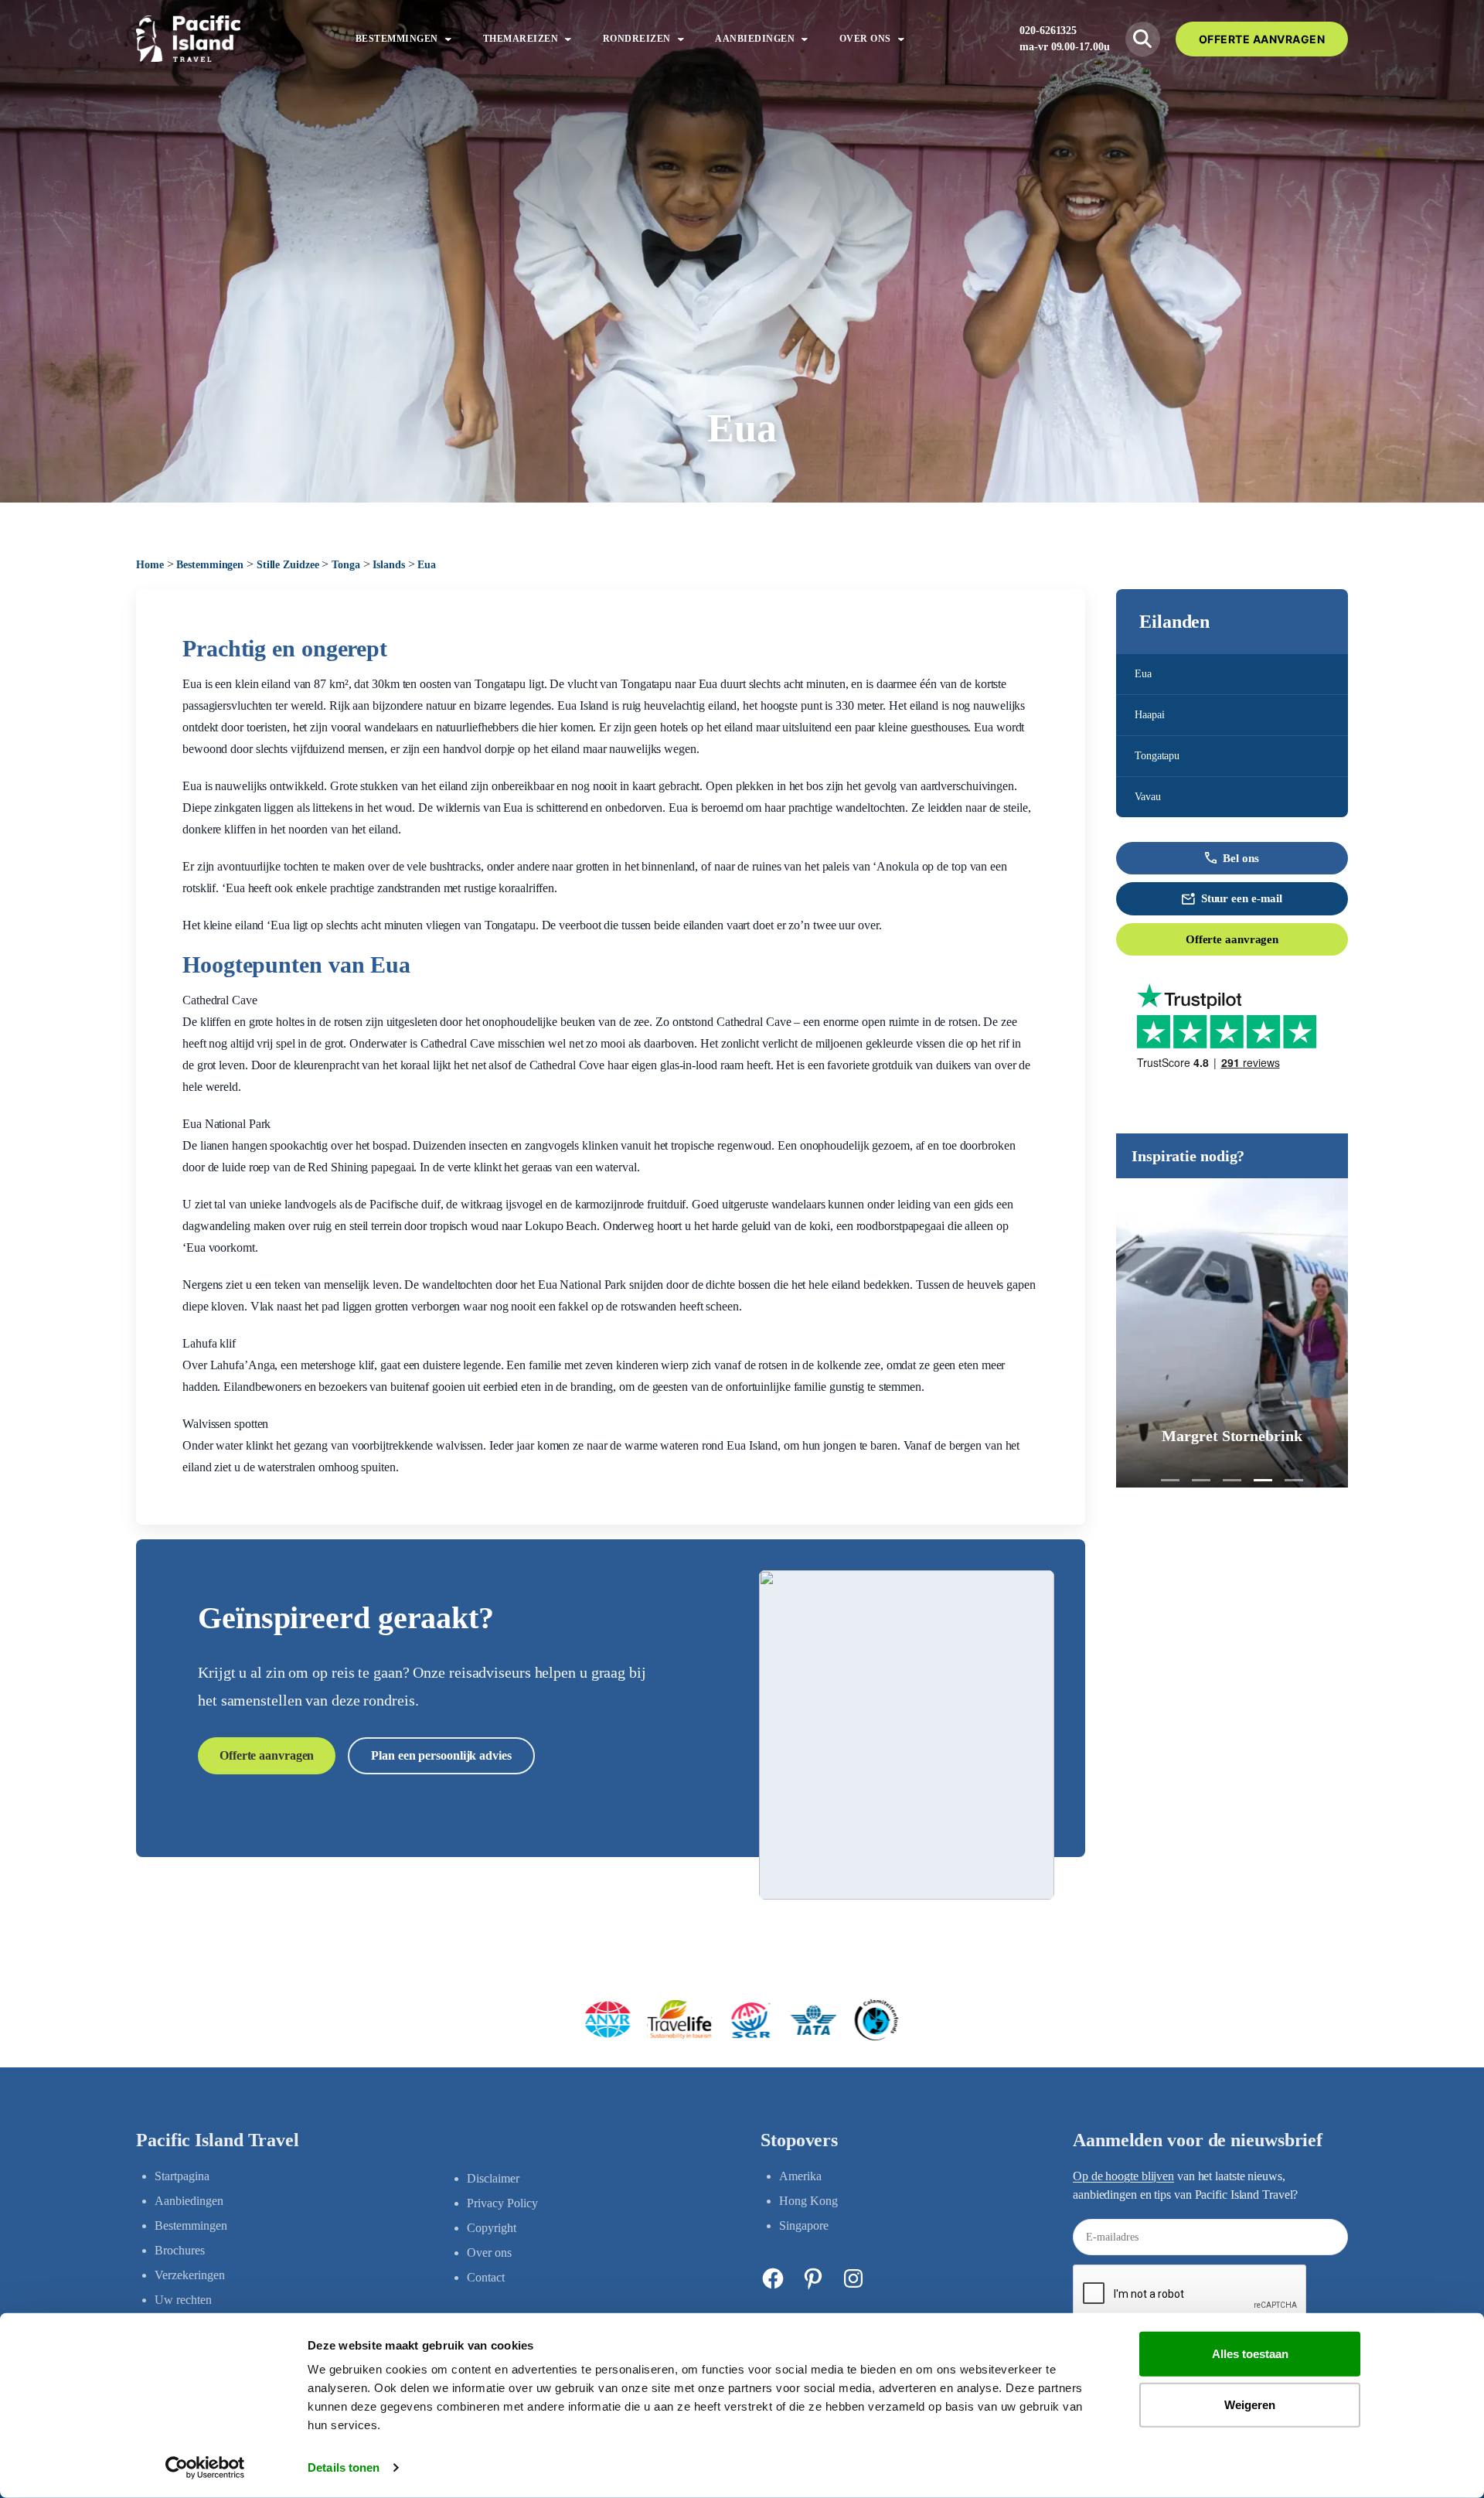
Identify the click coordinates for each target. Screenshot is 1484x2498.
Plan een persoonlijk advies (441, 1755)
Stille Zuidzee (288, 565)
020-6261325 (1048, 31)
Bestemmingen (210, 565)
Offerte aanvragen (1232, 939)
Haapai (1149, 715)
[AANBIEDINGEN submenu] (805, 39)
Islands (388, 565)
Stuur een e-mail (1242, 898)
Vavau (1148, 797)
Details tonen (344, 2467)
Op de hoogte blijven (1123, 2176)
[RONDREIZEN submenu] (681, 39)
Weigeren (1250, 2404)
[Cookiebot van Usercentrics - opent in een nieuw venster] (205, 2468)
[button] (1170, 1480)
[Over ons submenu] (901, 39)
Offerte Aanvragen (1262, 39)
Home (150, 565)
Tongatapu (1157, 756)
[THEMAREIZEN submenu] (568, 39)
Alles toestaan (1250, 2354)
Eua (1143, 674)
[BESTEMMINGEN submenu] (448, 39)
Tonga (346, 565)
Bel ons (1241, 858)
